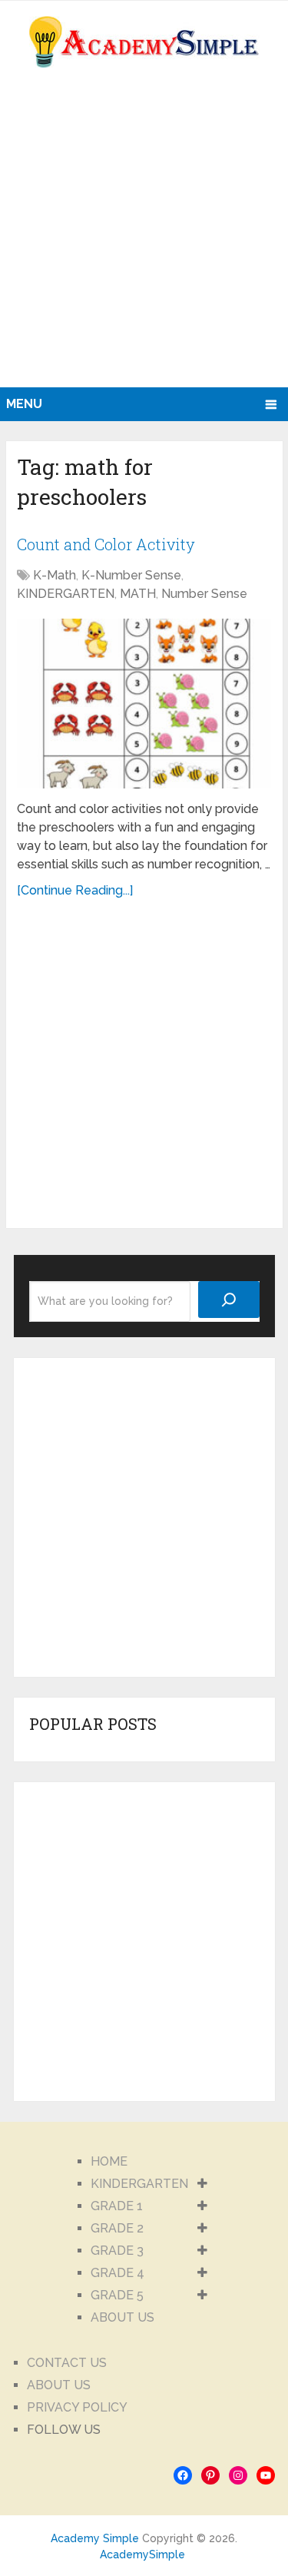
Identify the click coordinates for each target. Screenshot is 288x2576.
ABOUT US (122, 2317)
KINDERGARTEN (66, 594)
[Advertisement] (144, 236)
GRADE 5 (117, 2295)
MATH (138, 594)
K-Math (55, 575)
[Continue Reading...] (75, 890)
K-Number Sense (131, 575)
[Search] (229, 1300)
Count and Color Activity (106, 544)
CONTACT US (67, 2363)
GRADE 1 (117, 2206)
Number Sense (204, 594)
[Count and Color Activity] (144, 704)
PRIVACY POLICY (77, 2407)
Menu (24, 404)
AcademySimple (142, 2554)
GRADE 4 (118, 2273)
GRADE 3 (117, 2251)
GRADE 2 (117, 2228)
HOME (109, 2161)
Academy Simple (95, 2538)
